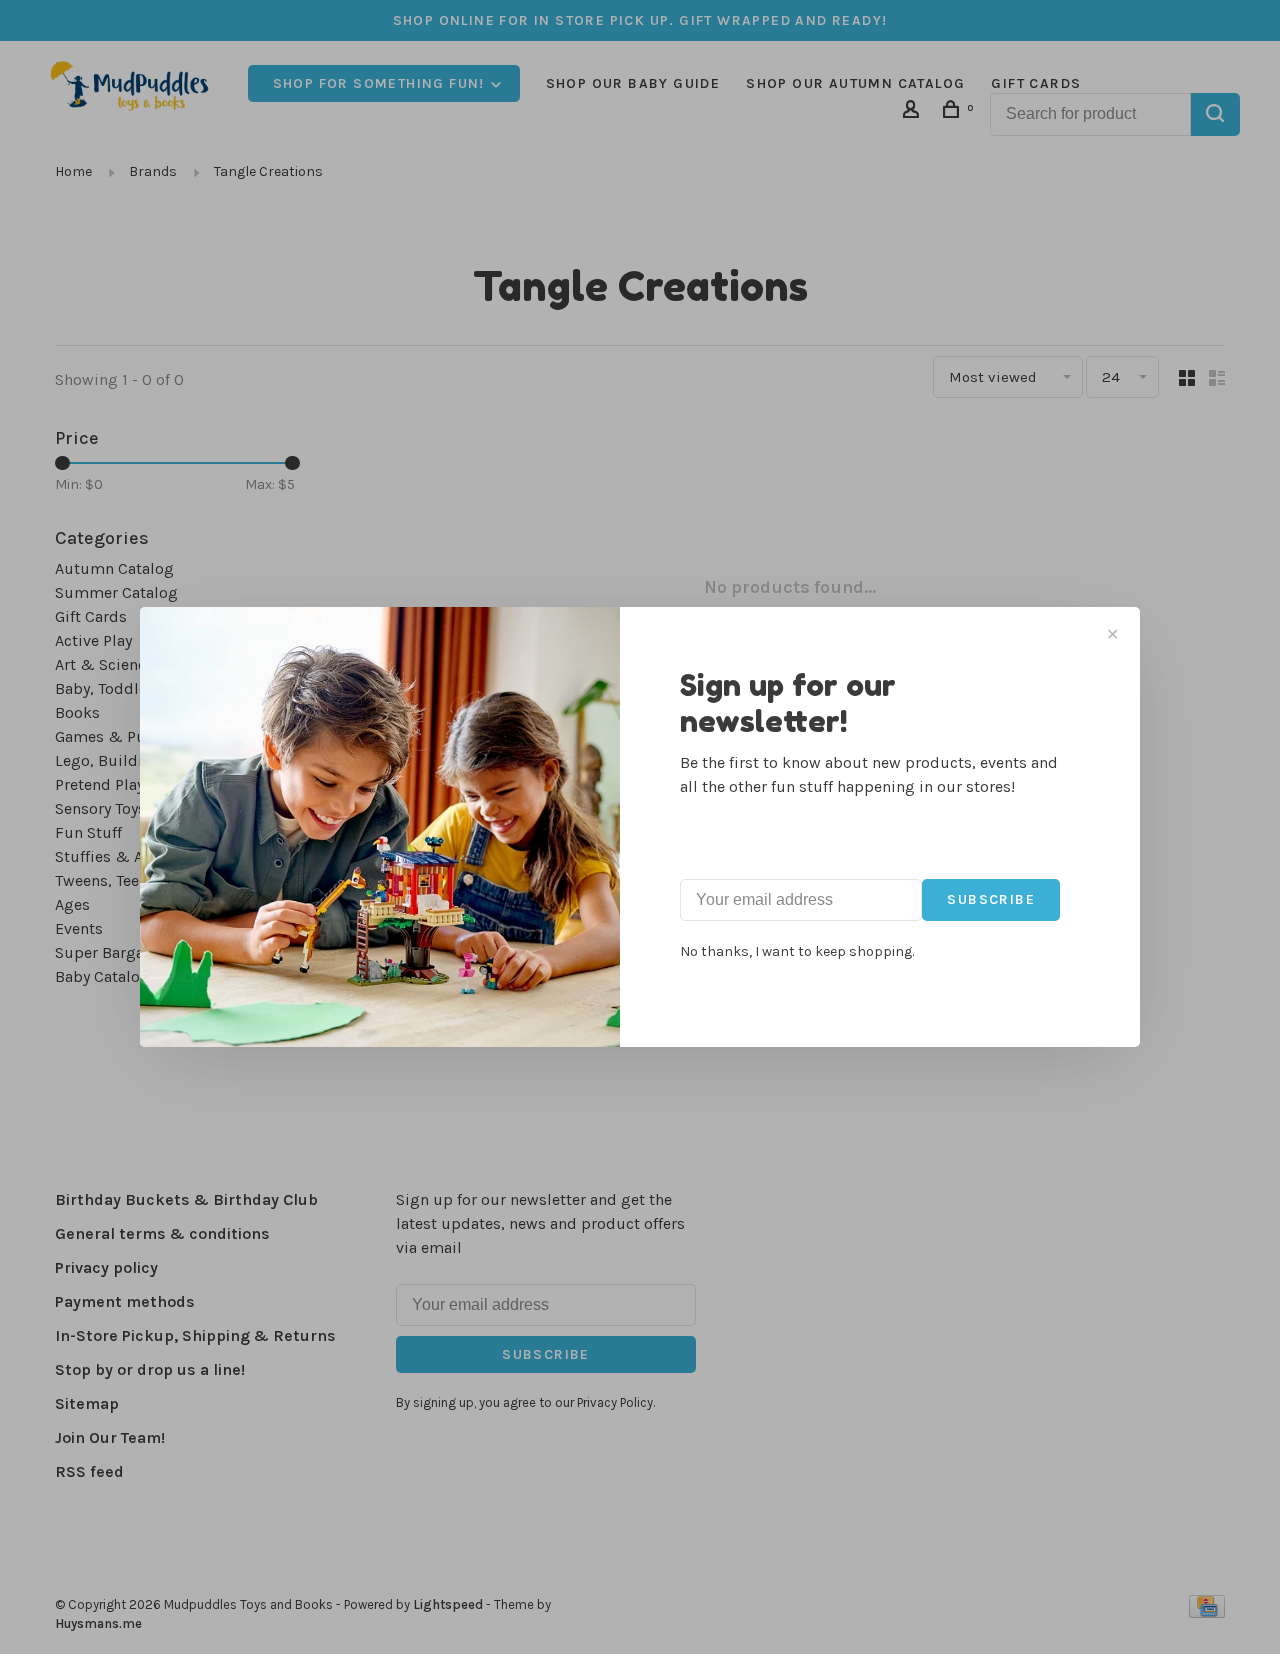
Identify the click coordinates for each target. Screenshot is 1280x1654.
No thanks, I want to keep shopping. (797, 951)
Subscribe (991, 899)
